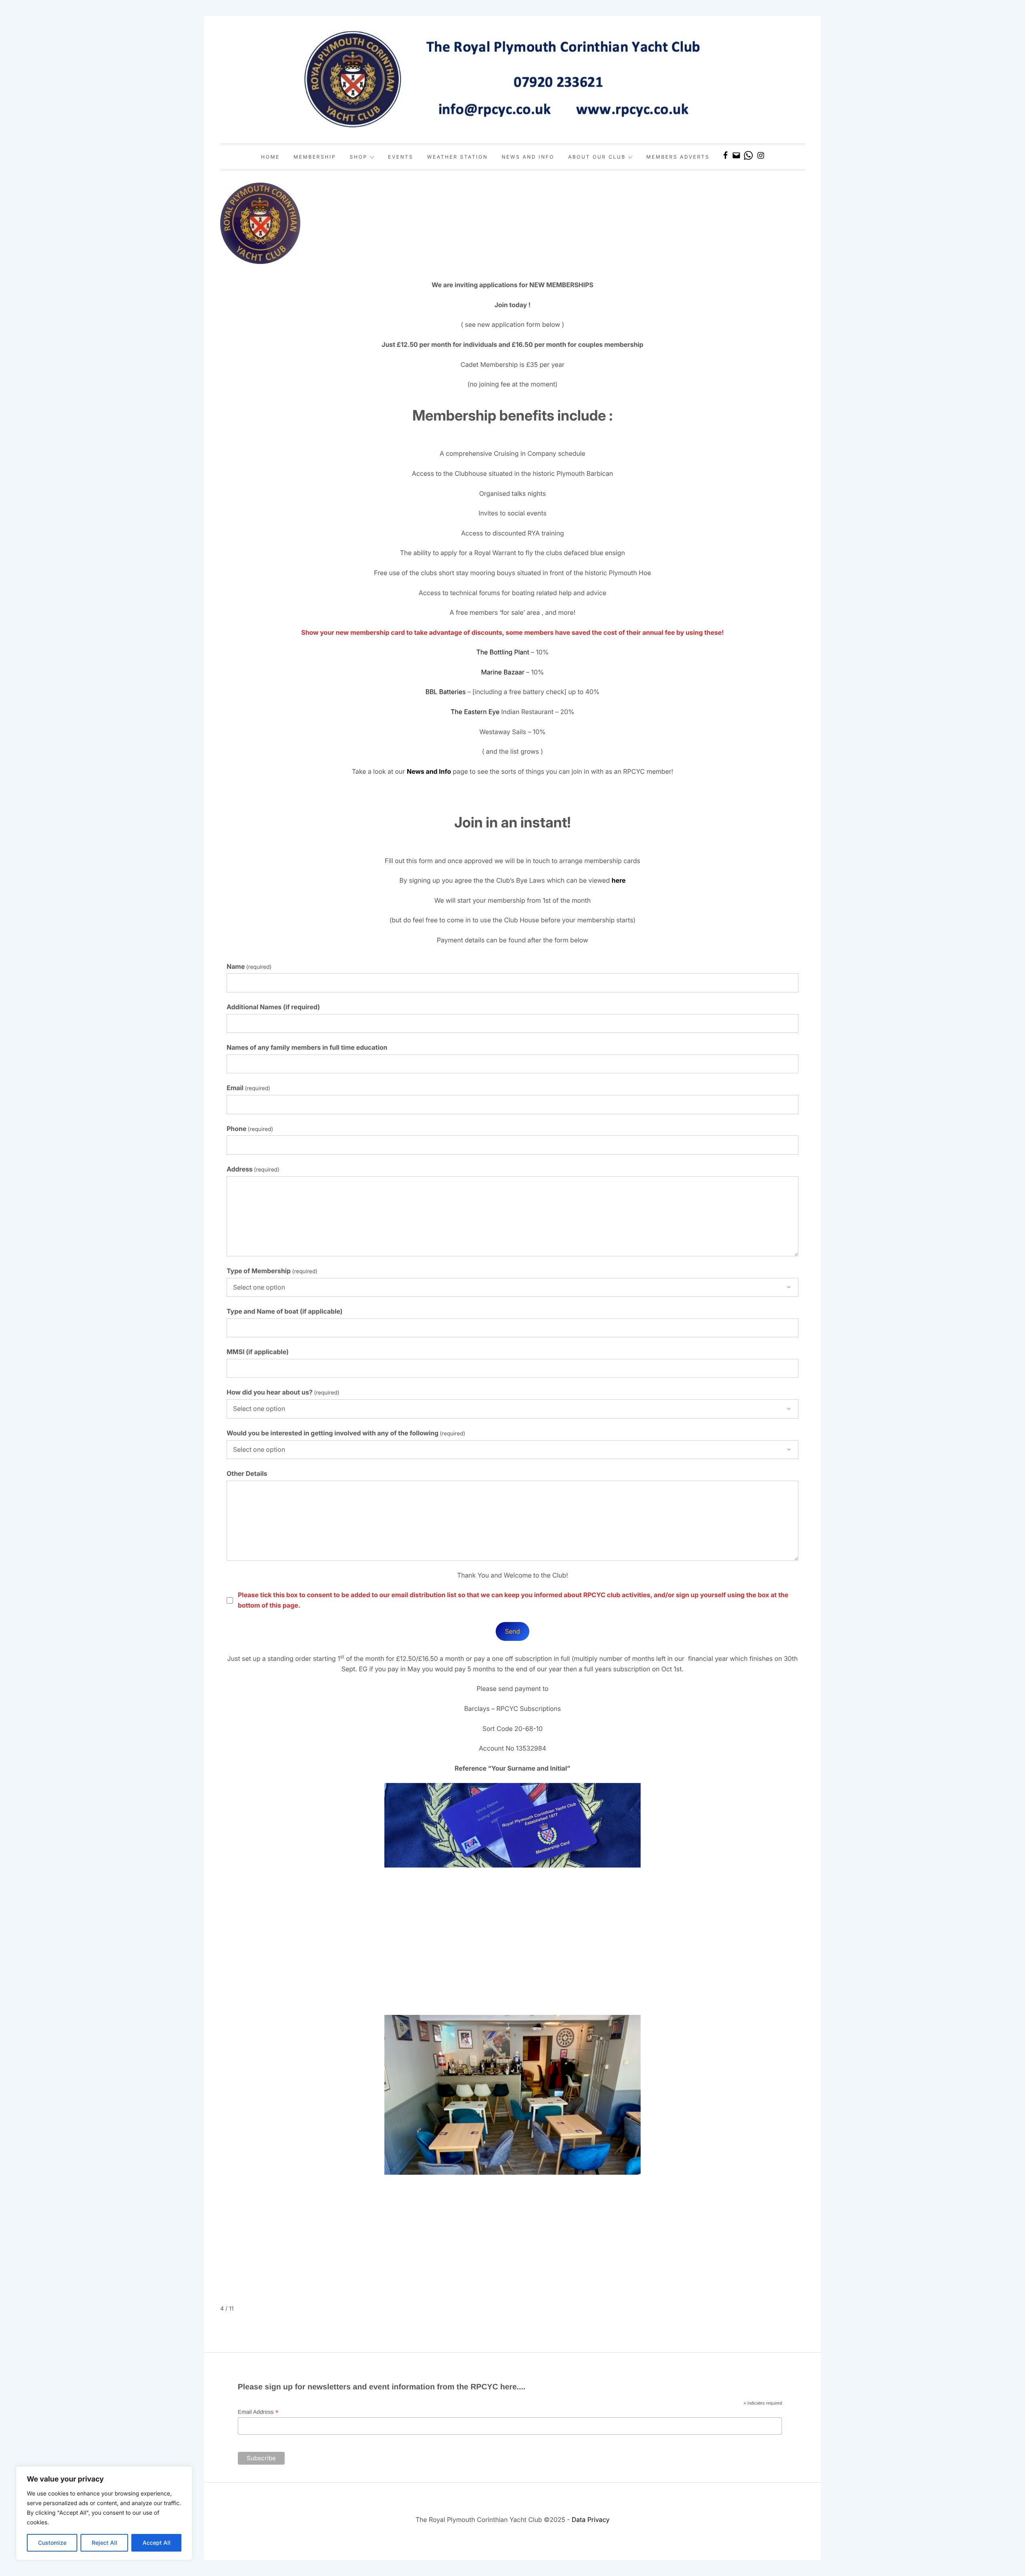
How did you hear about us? (283, 1392)
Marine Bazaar (503, 672)
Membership (315, 157)
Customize (52, 2543)
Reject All (105, 2543)
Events (401, 157)
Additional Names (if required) (273, 1007)
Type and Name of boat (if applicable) (285, 1311)
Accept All (157, 2543)
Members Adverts (678, 157)
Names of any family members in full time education (307, 1047)
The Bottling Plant (502, 652)
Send (512, 1631)
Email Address (258, 2412)
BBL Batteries (445, 692)
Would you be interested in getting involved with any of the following (346, 1433)
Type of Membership (272, 1271)
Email (248, 1088)
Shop (358, 157)
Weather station (458, 157)
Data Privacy (591, 2520)
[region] (104, 2513)
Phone (250, 1129)
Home (270, 157)
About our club (597, 157)
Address (253, 1169)
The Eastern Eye (475, 712)
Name (249, 966)
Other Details (247, 1473)
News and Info (528, 157)
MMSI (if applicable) (258, 1352)
